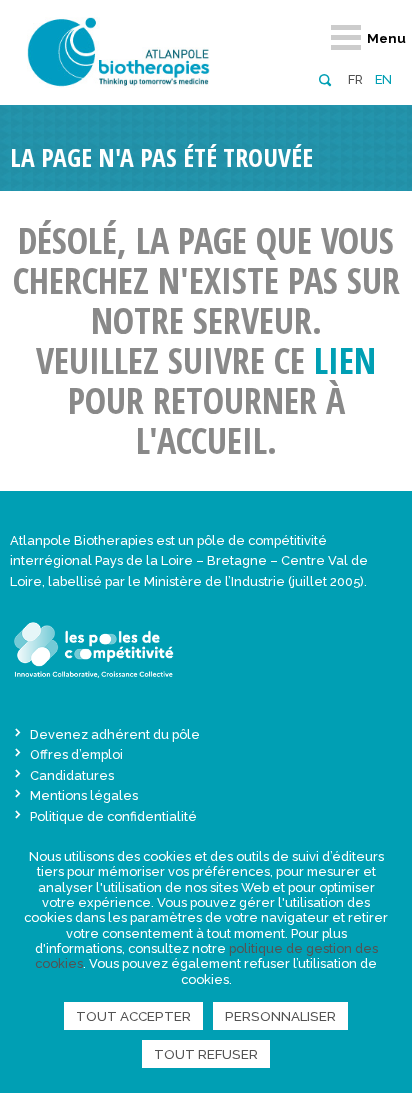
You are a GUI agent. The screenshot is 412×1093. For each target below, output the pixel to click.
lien (345, 360)
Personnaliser (280, 1016)
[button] (324, 78)
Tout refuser (206, 1054)
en (383, 79)
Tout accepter (133, 1016)
